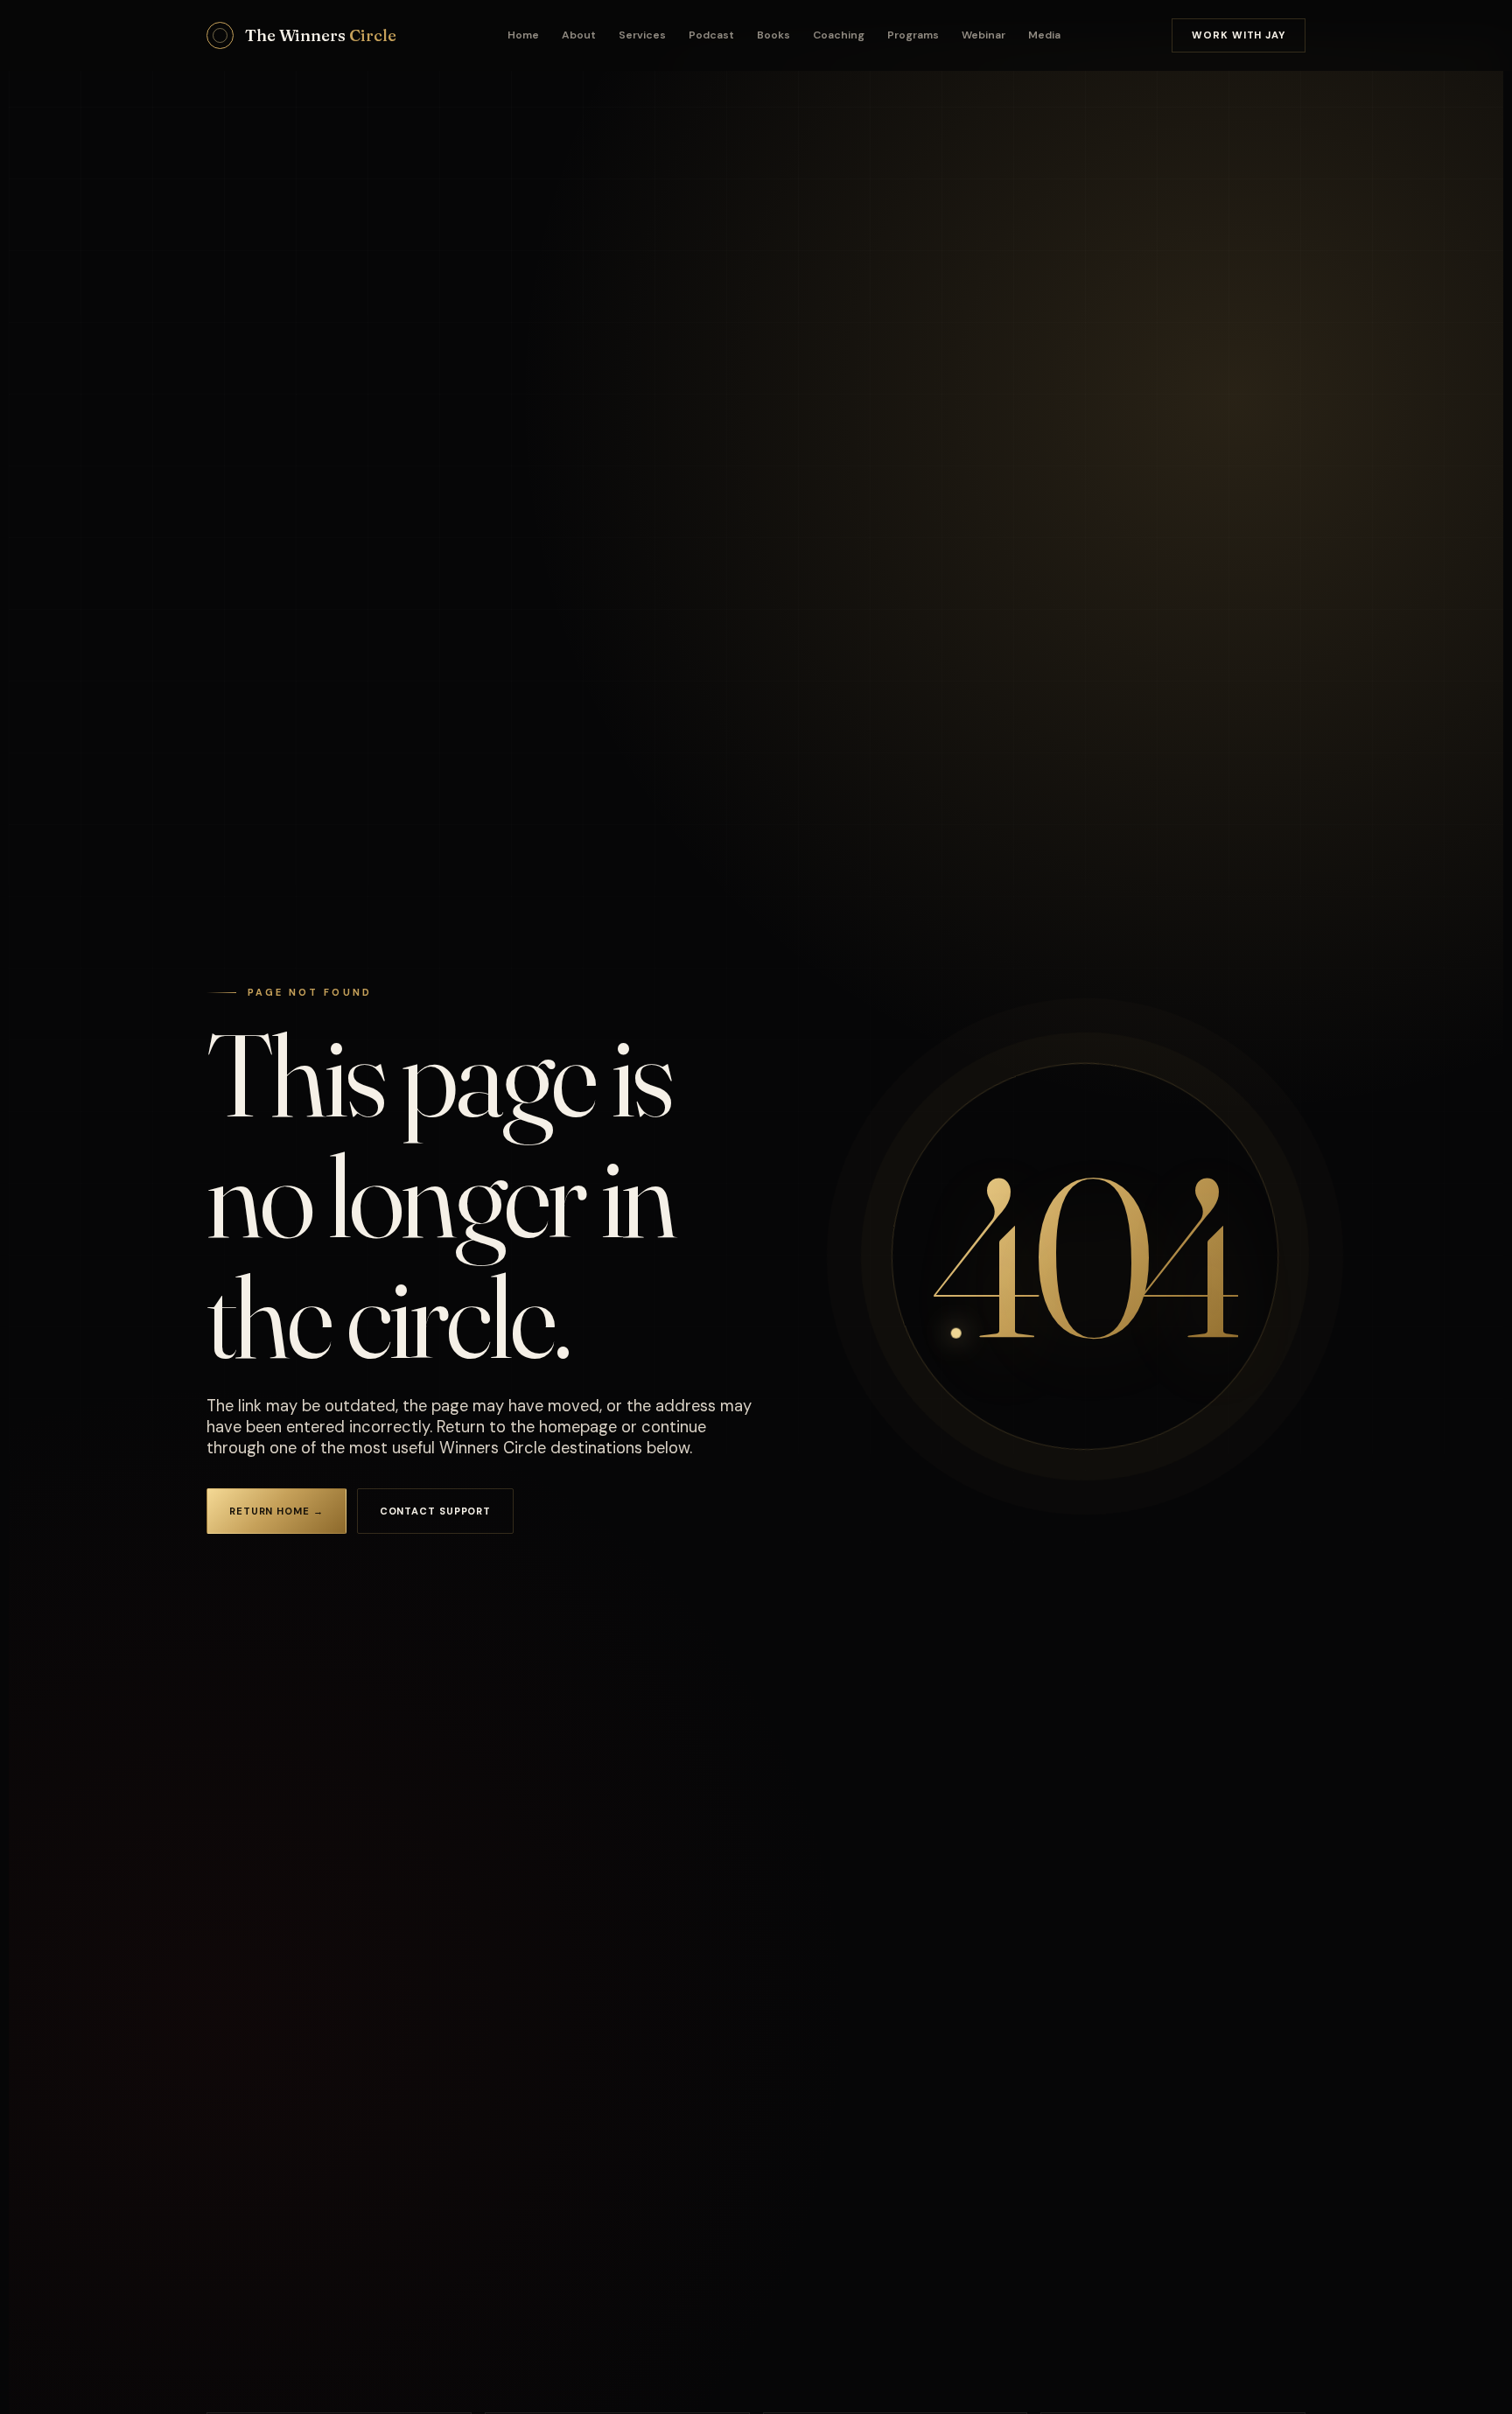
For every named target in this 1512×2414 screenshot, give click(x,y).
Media (1044, 35)
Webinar (983, 35)
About (579, 35)
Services (642, 35)
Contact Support (435, 1511)
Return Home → (276, 1511)
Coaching (839, 35)
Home (523, 35)
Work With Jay (1239, 35)
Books (773, 35)
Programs (913, 35)
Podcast (711, 35)
